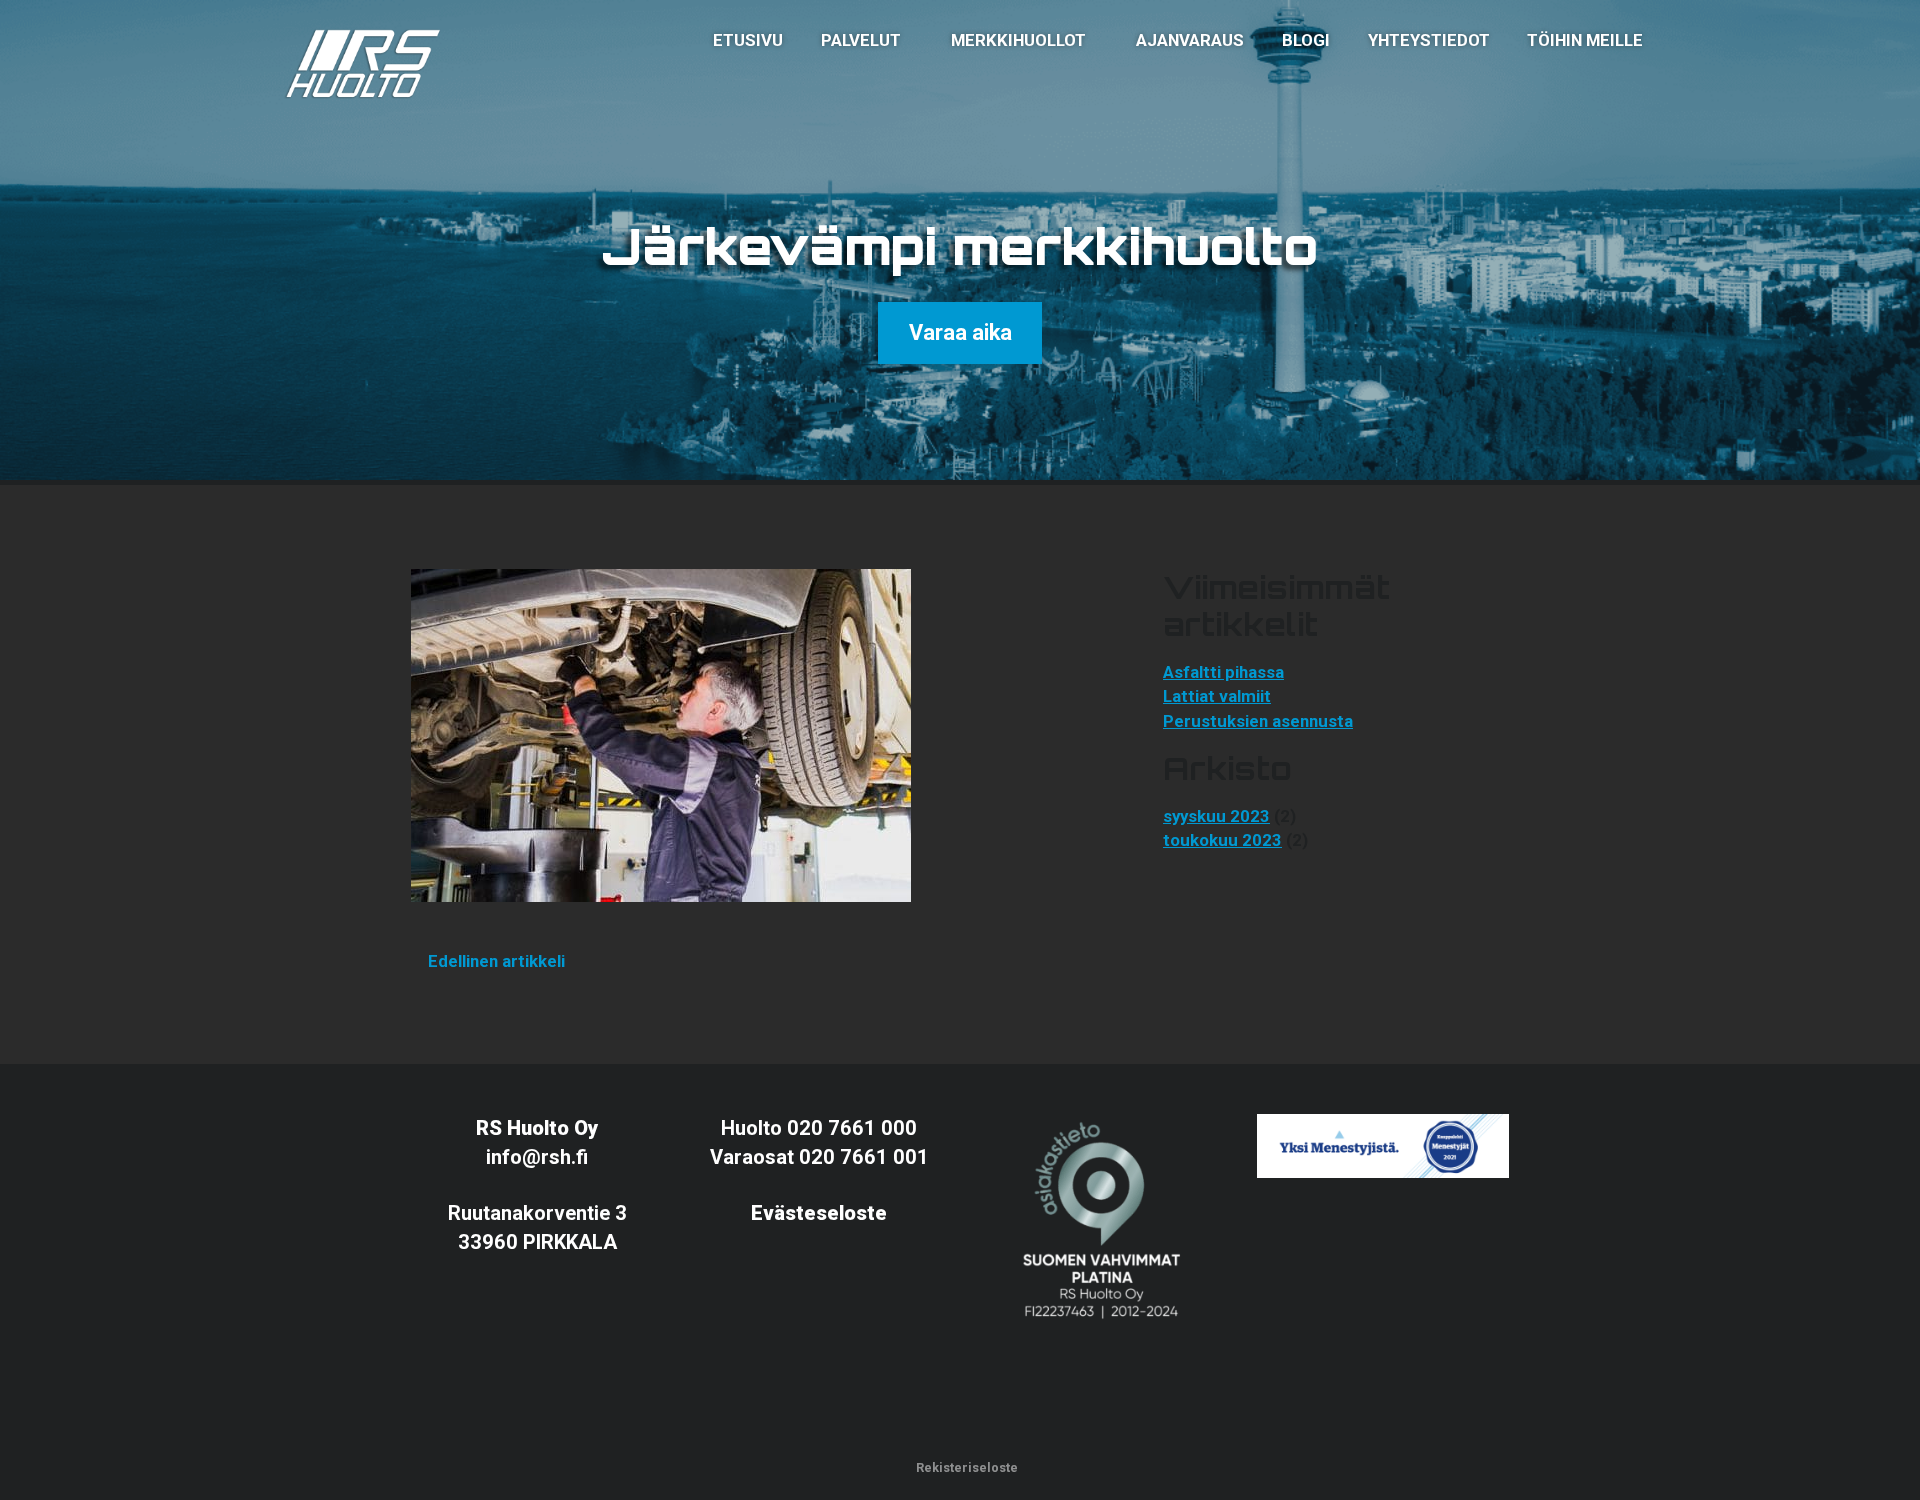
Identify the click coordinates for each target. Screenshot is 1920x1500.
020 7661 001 (864, 1157)
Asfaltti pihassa (1223, 672)
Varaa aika (960, 332)
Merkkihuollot (1018, 40)
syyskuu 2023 (1216, 816)
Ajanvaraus (1190, 40)
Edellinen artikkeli (494, 961)
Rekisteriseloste (965, 1467)
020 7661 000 (852, 1128)
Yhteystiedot (1429, 40)
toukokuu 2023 (1222, 840)
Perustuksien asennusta (1258, 721)
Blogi (1306, 40)
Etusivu (748, 40)
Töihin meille (1585, 40)
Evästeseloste (819, 1213)
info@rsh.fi (537, 1157)
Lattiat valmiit (1217, 696)
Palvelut (861, 40)
